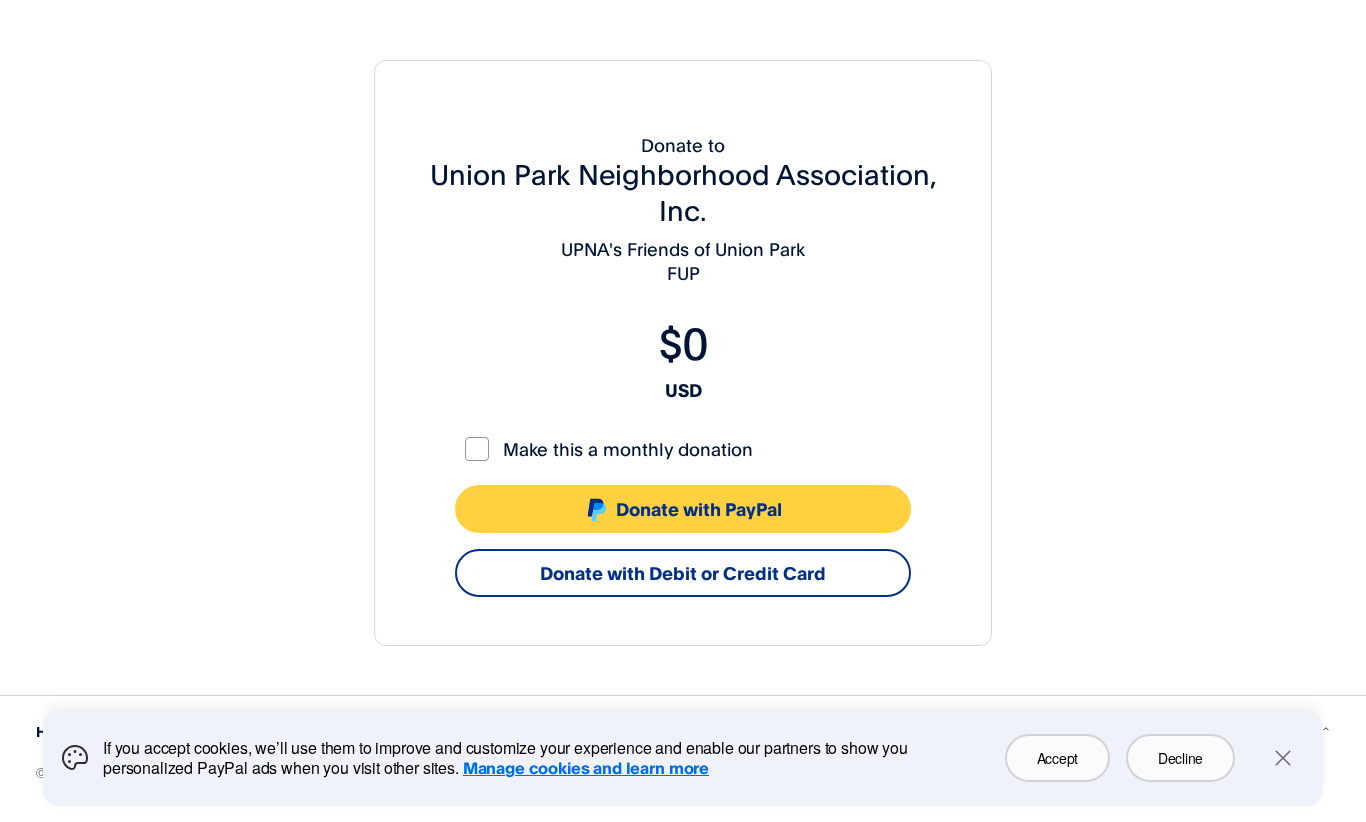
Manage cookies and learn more (586, 768)
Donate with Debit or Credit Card (683, 573)
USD (683, 390)
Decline (1180, 758)
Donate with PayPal (699, 509)
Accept (1057, 758)
